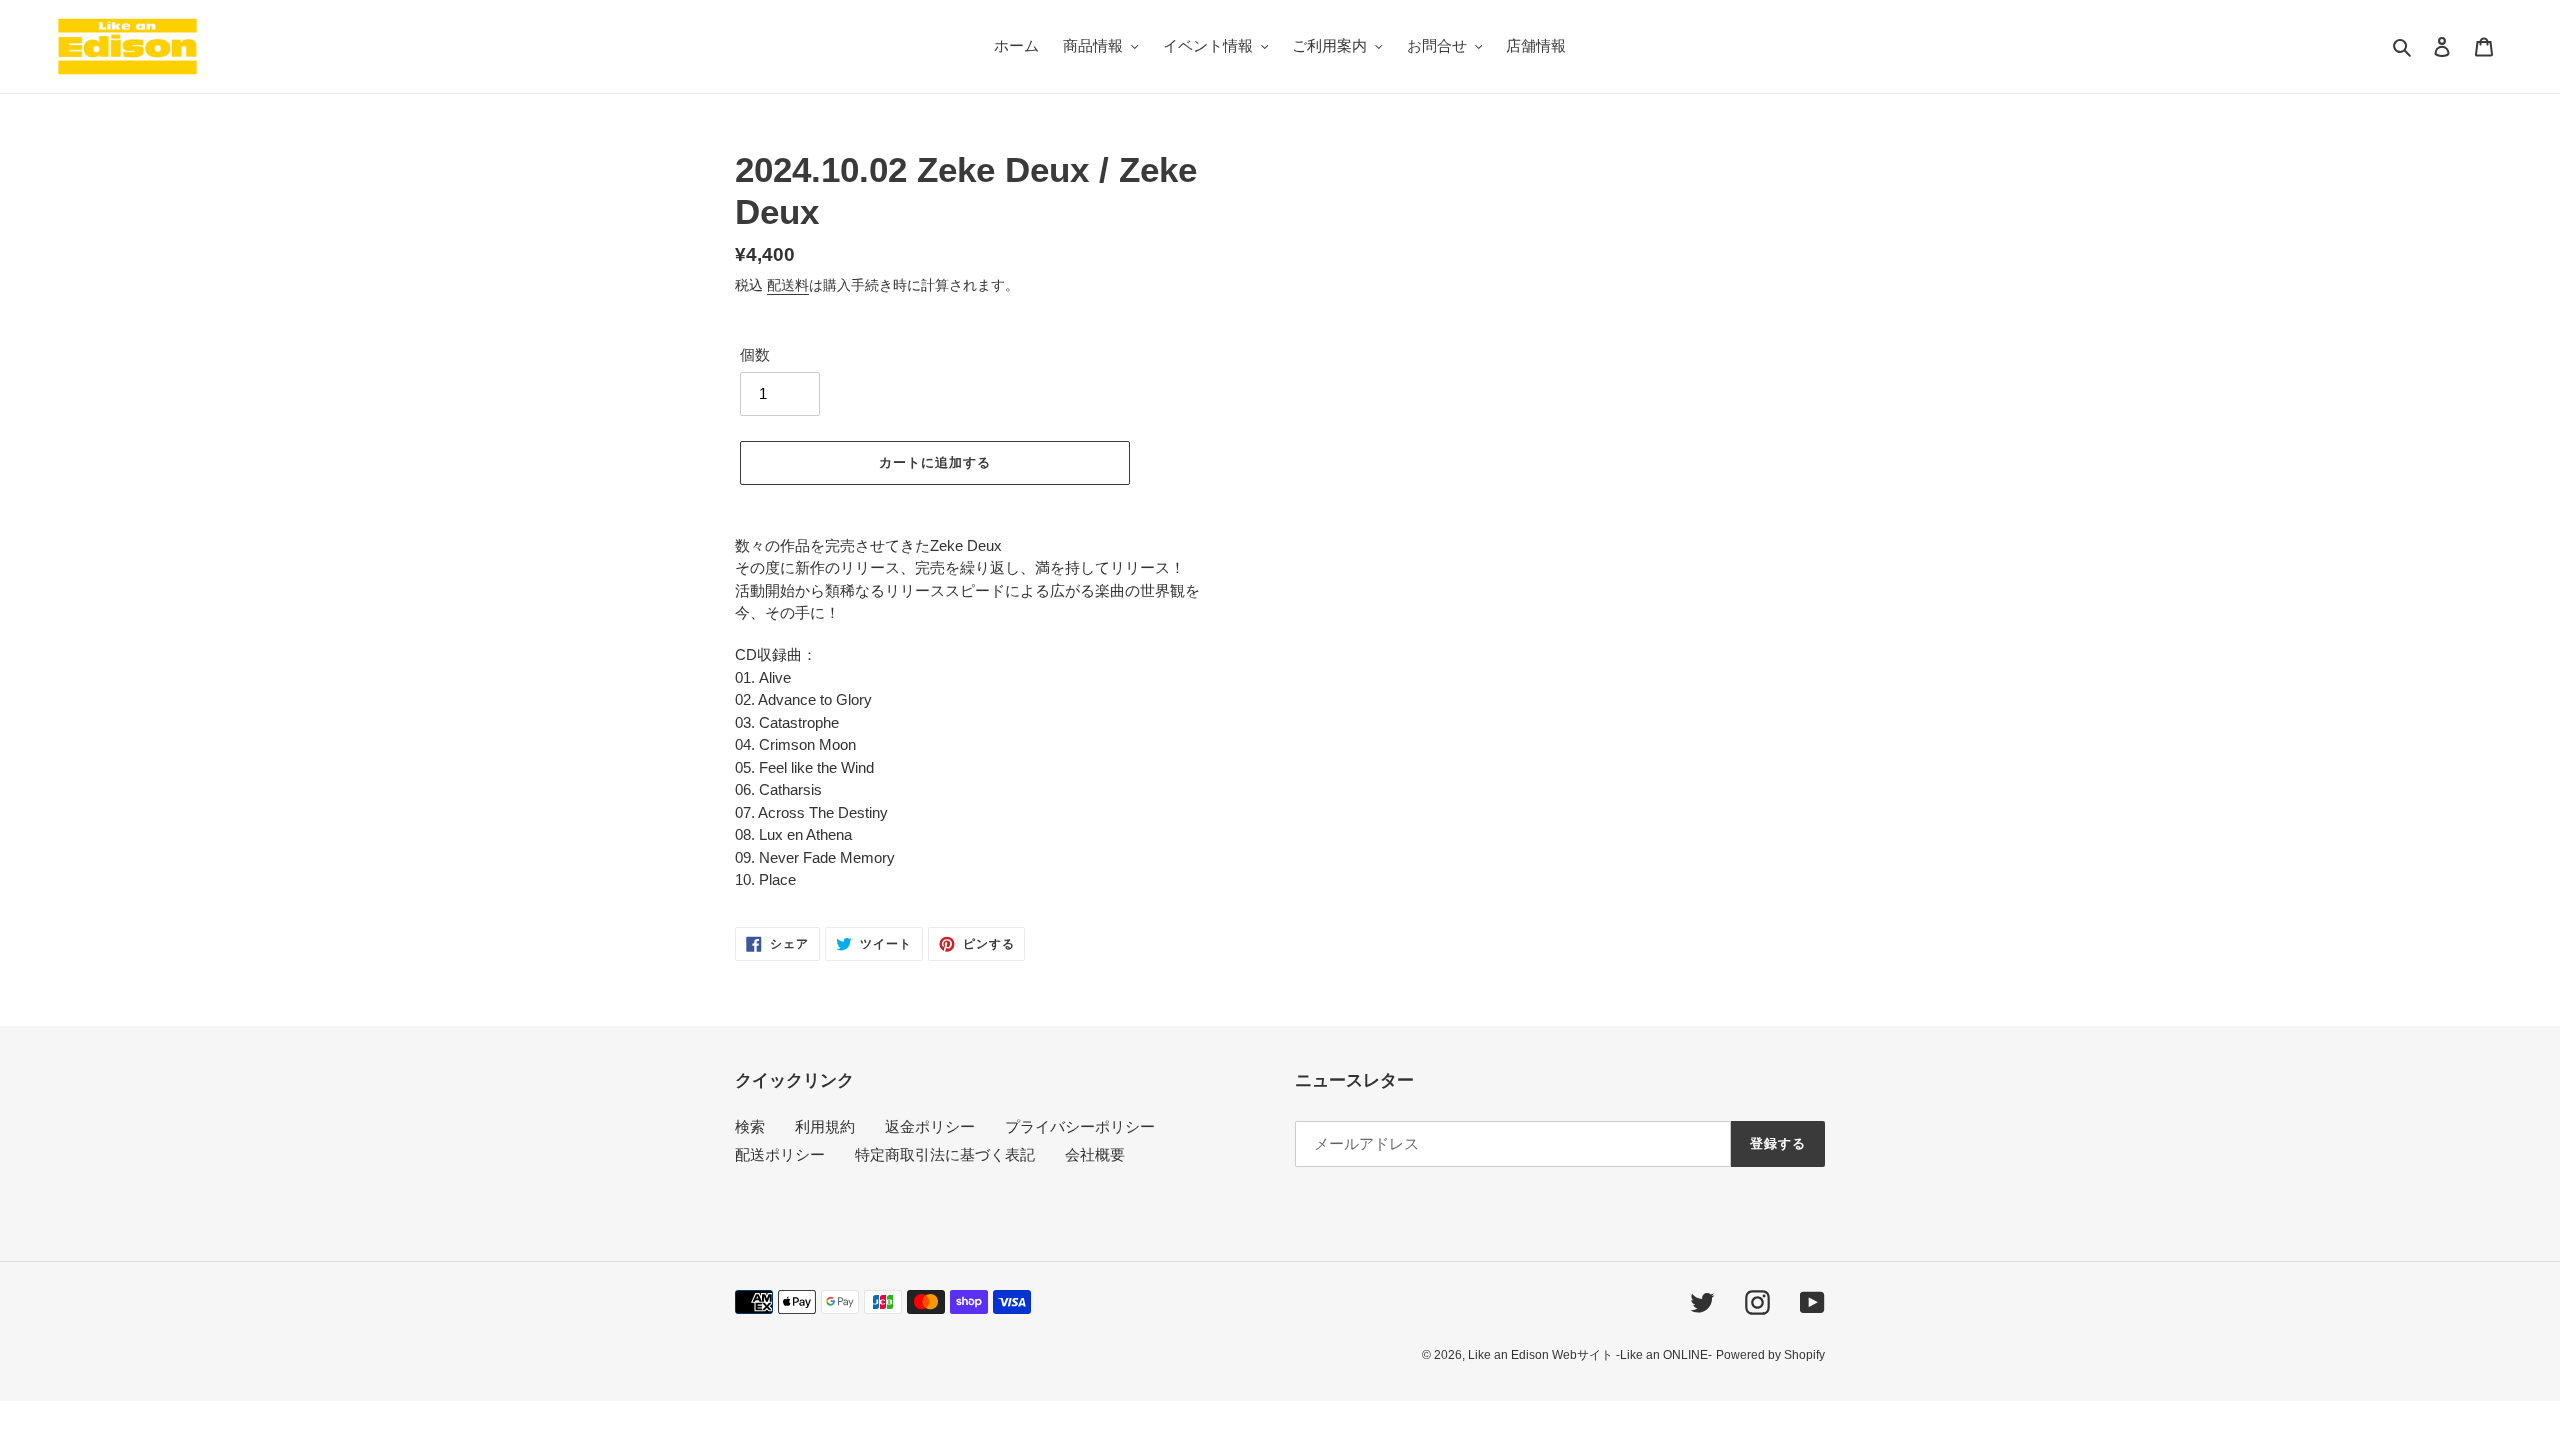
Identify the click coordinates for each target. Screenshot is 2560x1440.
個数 (755, 354)
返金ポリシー (930, 1126)
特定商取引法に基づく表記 (945, 1154)
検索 (750, 1126)
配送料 (788, 285)
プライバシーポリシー (1080, 1126)
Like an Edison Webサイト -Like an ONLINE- (1590, 1355)
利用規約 (825, 1126)
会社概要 (1095, 1154)
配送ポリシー (780, 1154)
